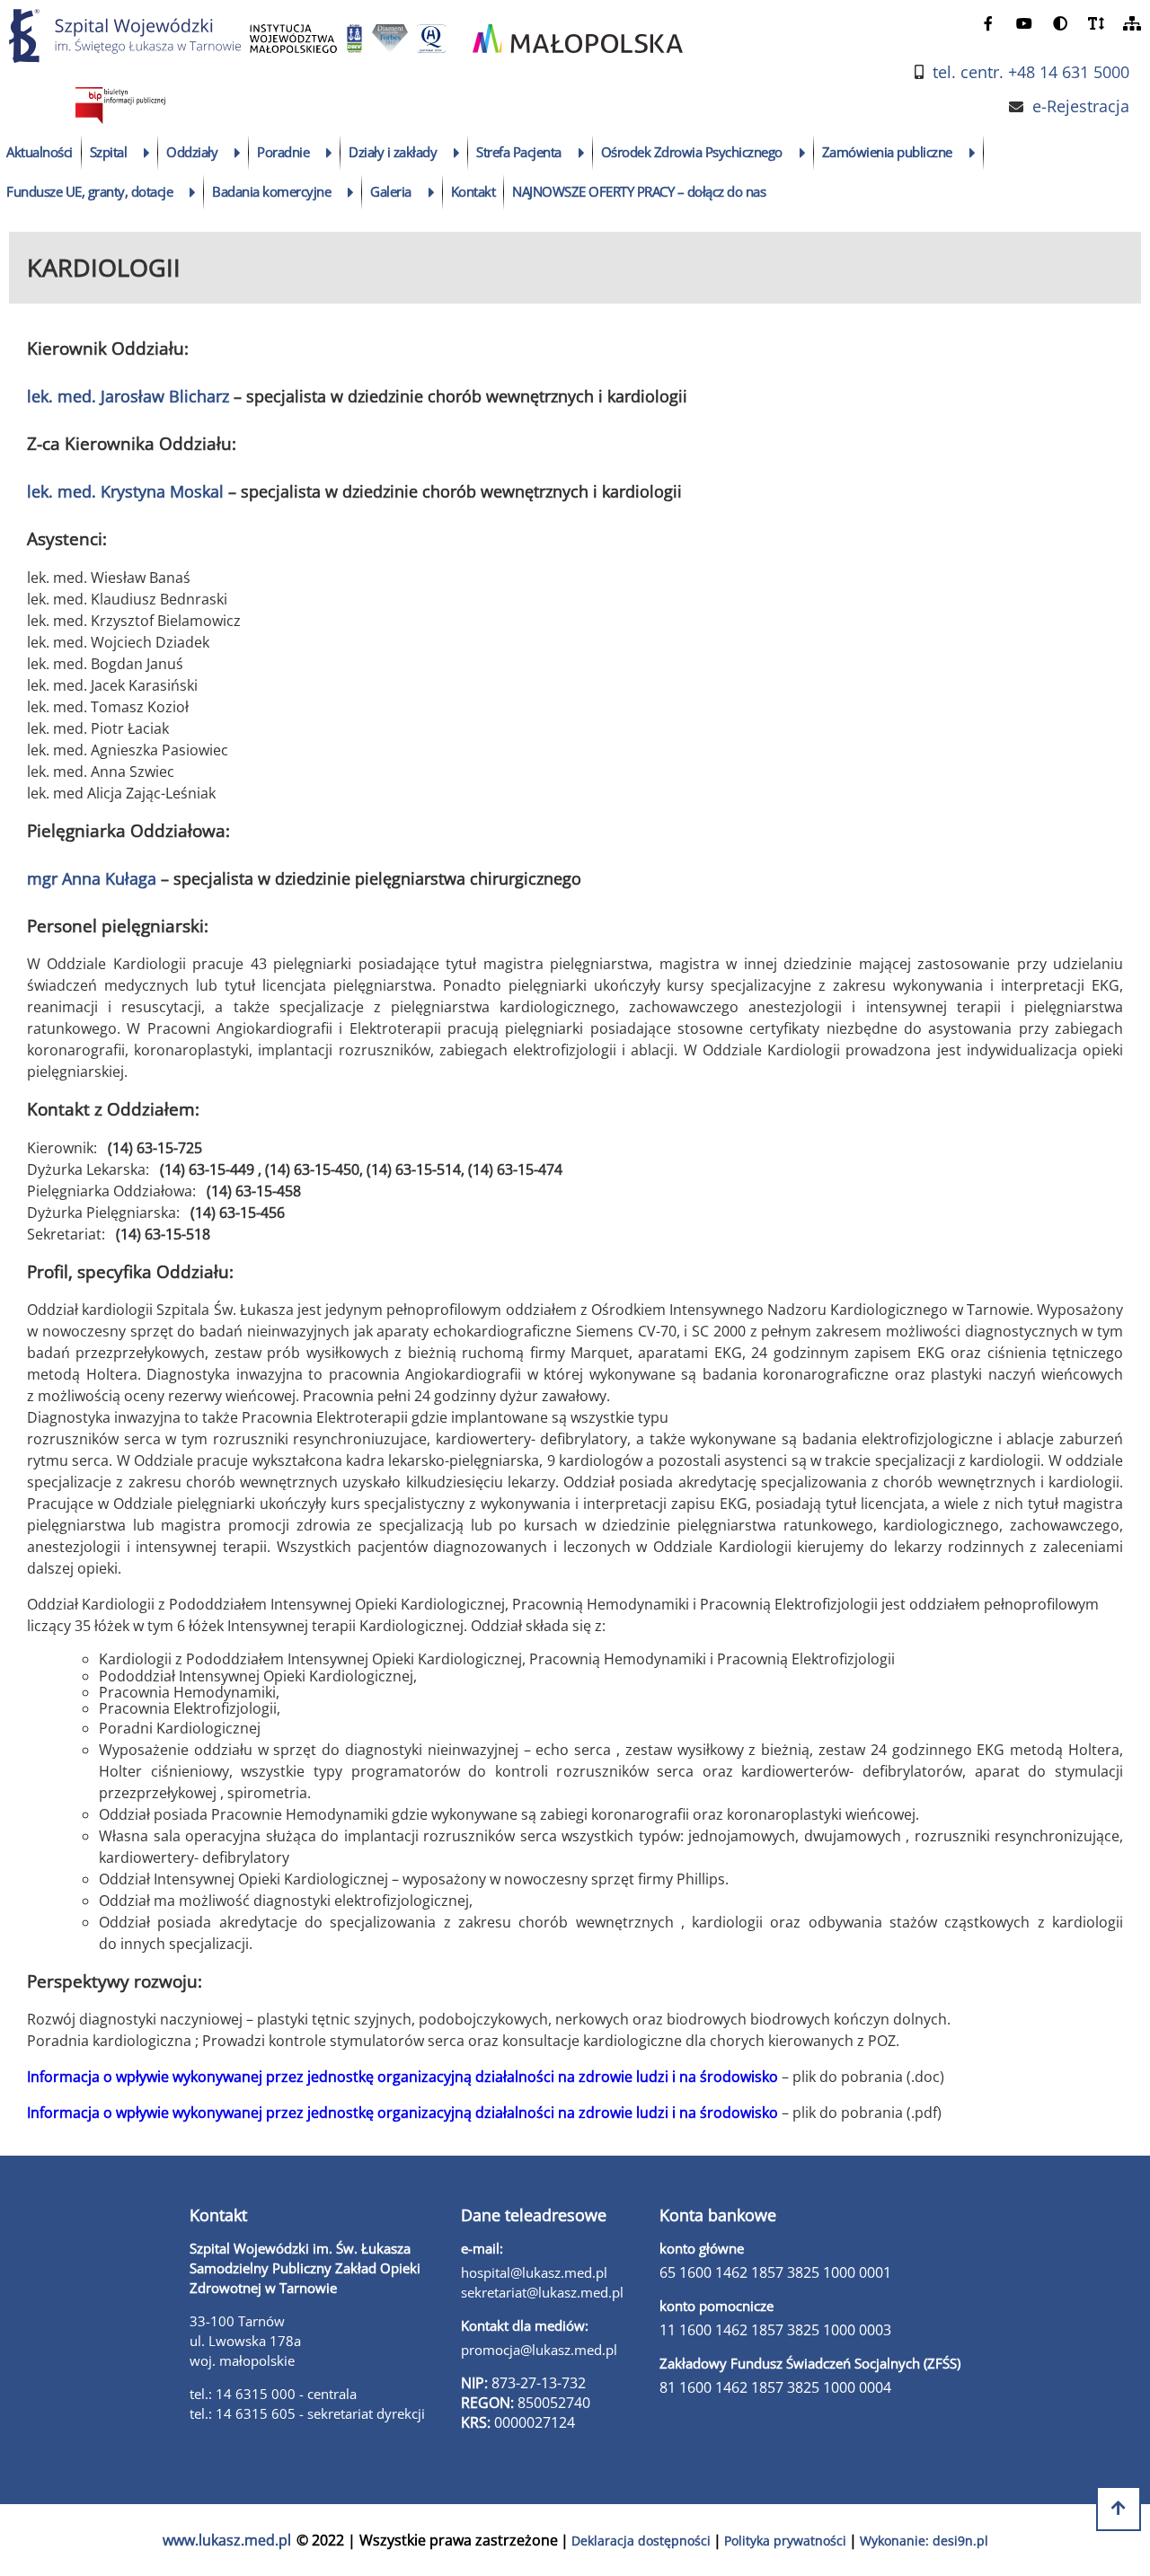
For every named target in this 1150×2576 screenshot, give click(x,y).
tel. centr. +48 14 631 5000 (1031, 72)
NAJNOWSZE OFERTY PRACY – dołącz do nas (639, 191)
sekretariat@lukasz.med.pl (542, 2292)
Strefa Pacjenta (519, 152)
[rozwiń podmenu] (147, 153)
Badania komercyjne (271, 191)
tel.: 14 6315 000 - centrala (273, 2394)
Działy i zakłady (393, 152)
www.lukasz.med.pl (227, 2540)
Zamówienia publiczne (887, 152)
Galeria (391, 191)
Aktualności (40, 152)
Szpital (109, 152)
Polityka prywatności (785, 2541)
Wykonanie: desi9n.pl (924, 2541)
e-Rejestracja (1081, 106)
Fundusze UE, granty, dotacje (89, 191)
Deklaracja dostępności (641, 2541)
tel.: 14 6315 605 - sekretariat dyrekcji (307, 2413)
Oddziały (192, 152)
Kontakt (473, 191)
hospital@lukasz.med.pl (534, 2272)
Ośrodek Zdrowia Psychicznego (692, 152)
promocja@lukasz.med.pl (539, 2350)
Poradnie (283, 152)
